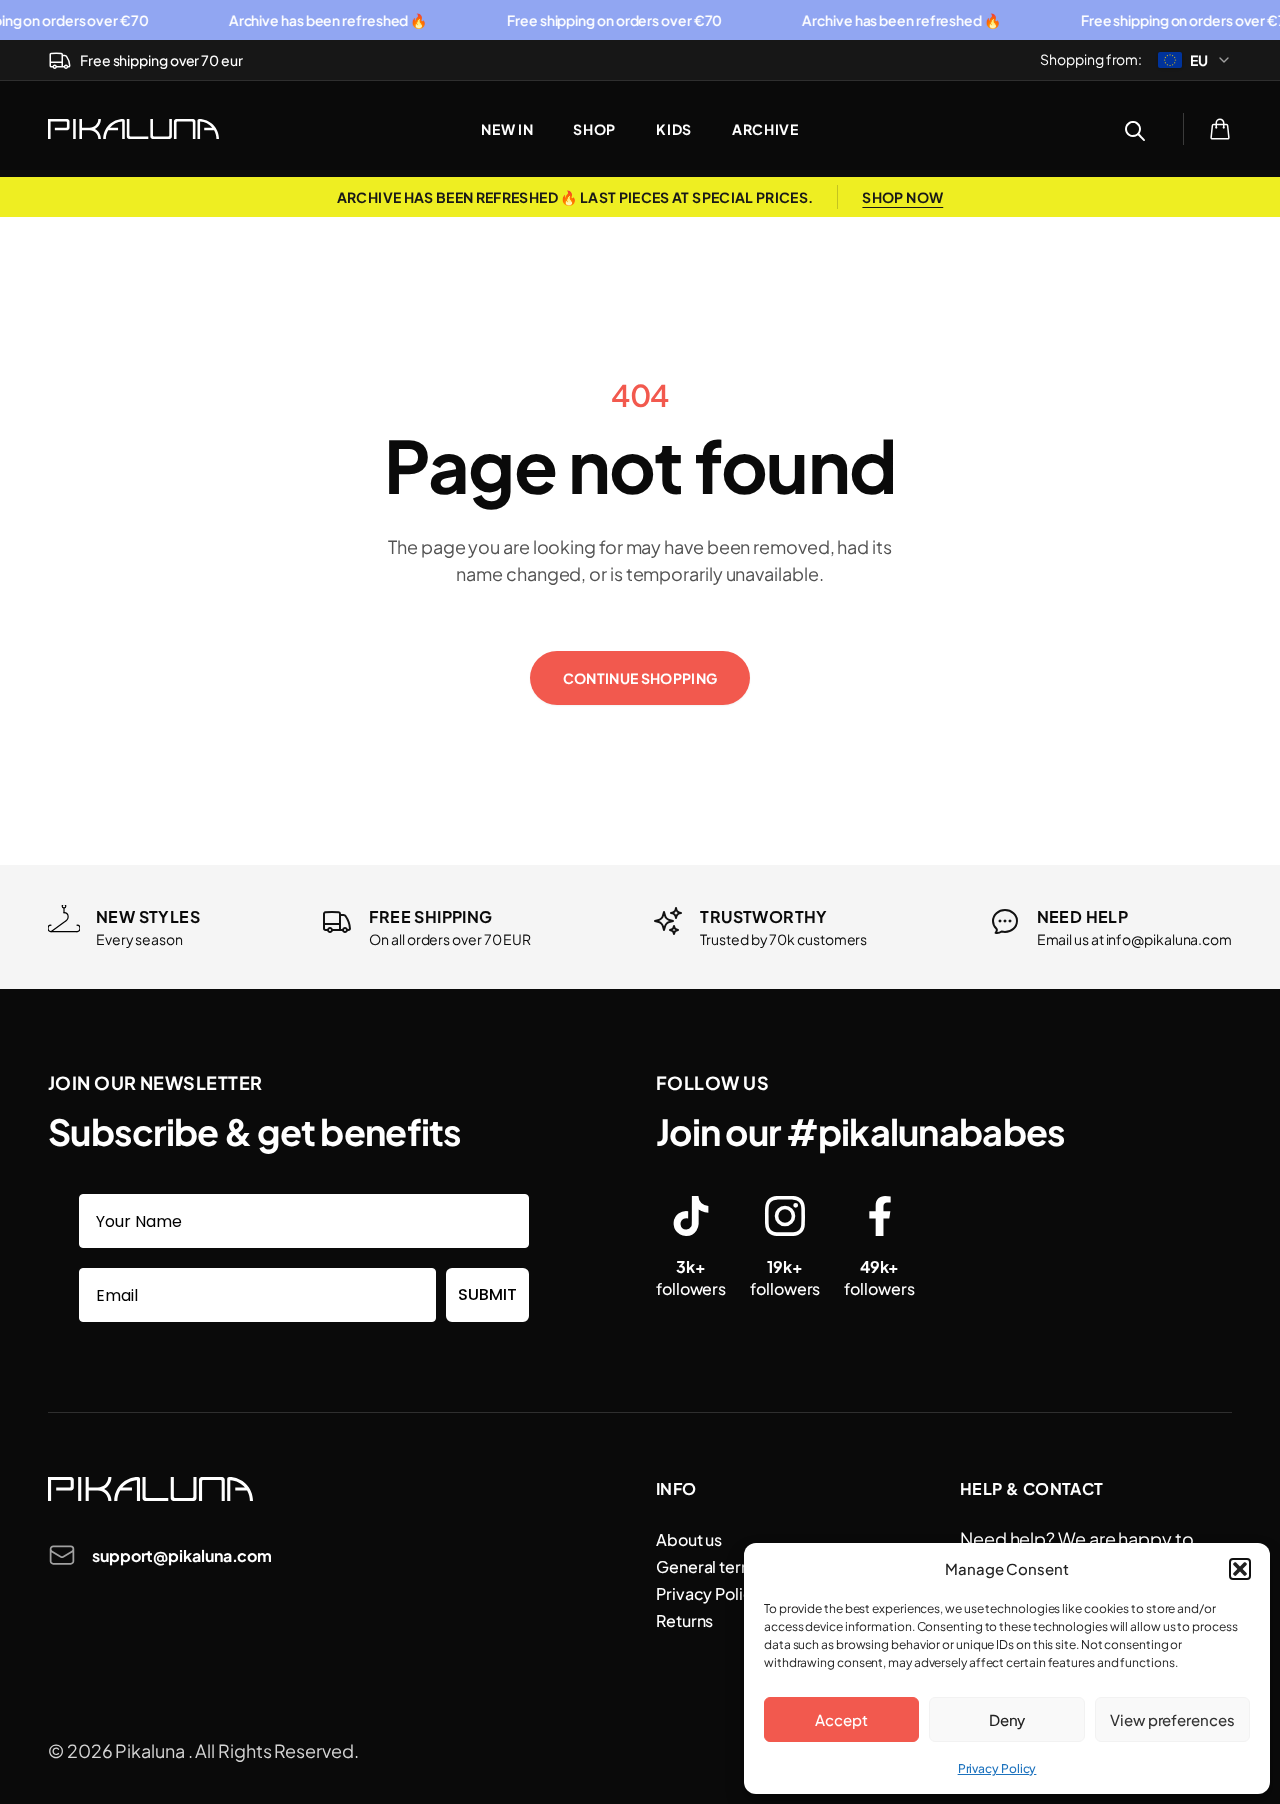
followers (691, 1277)
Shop (594, 129)
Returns (684, 1620)
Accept (841, 1719)
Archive (765, 129)
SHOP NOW (902, 197)
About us (689, 1539)
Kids (674, 129)
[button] (1240, 1569)
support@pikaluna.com (182, 1555)
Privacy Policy (997, 1768)
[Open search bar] (1135, 129)
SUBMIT (487, 1294)
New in (507, 129)
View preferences (1172, 1719)
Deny (1007, 1719)
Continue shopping (640, 678)
